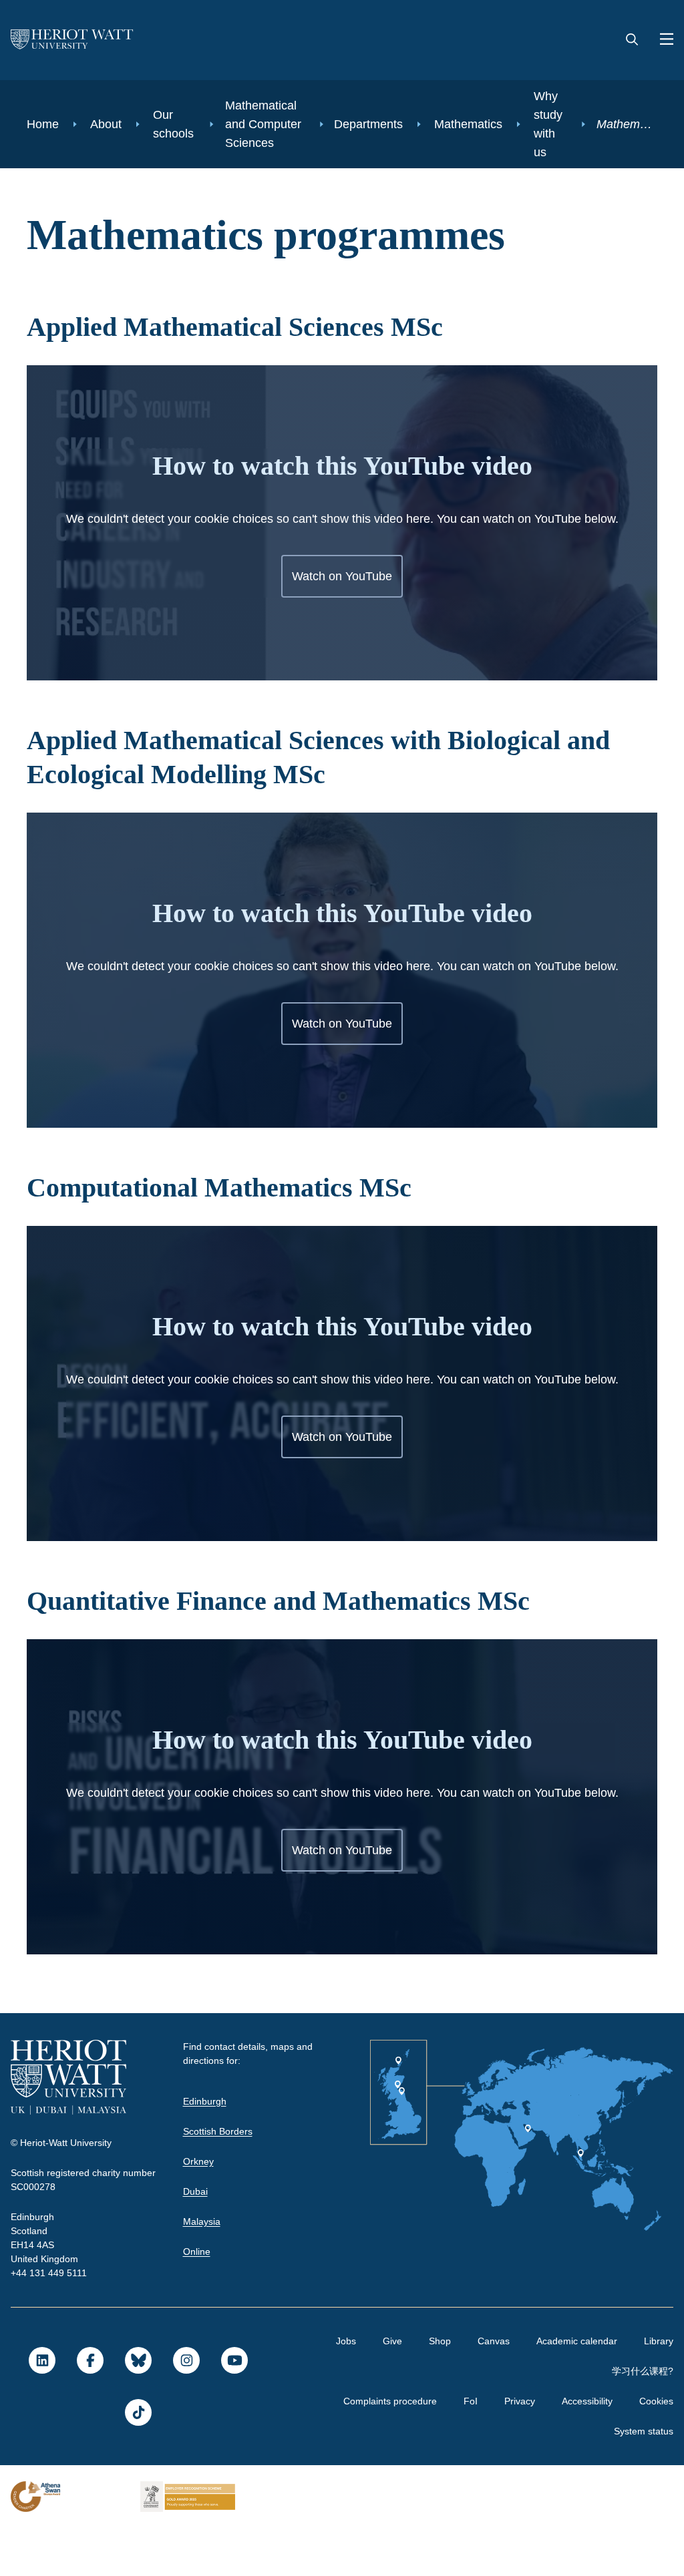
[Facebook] (90, 2408)
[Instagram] (186, 2408)
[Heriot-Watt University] (72, 40)
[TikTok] (138, 2460)
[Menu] (661, 40)
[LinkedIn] (41, 2408)
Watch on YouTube (342, 624)
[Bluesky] (138, 2408)
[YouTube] (234, 2408)
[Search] (632, 40)
